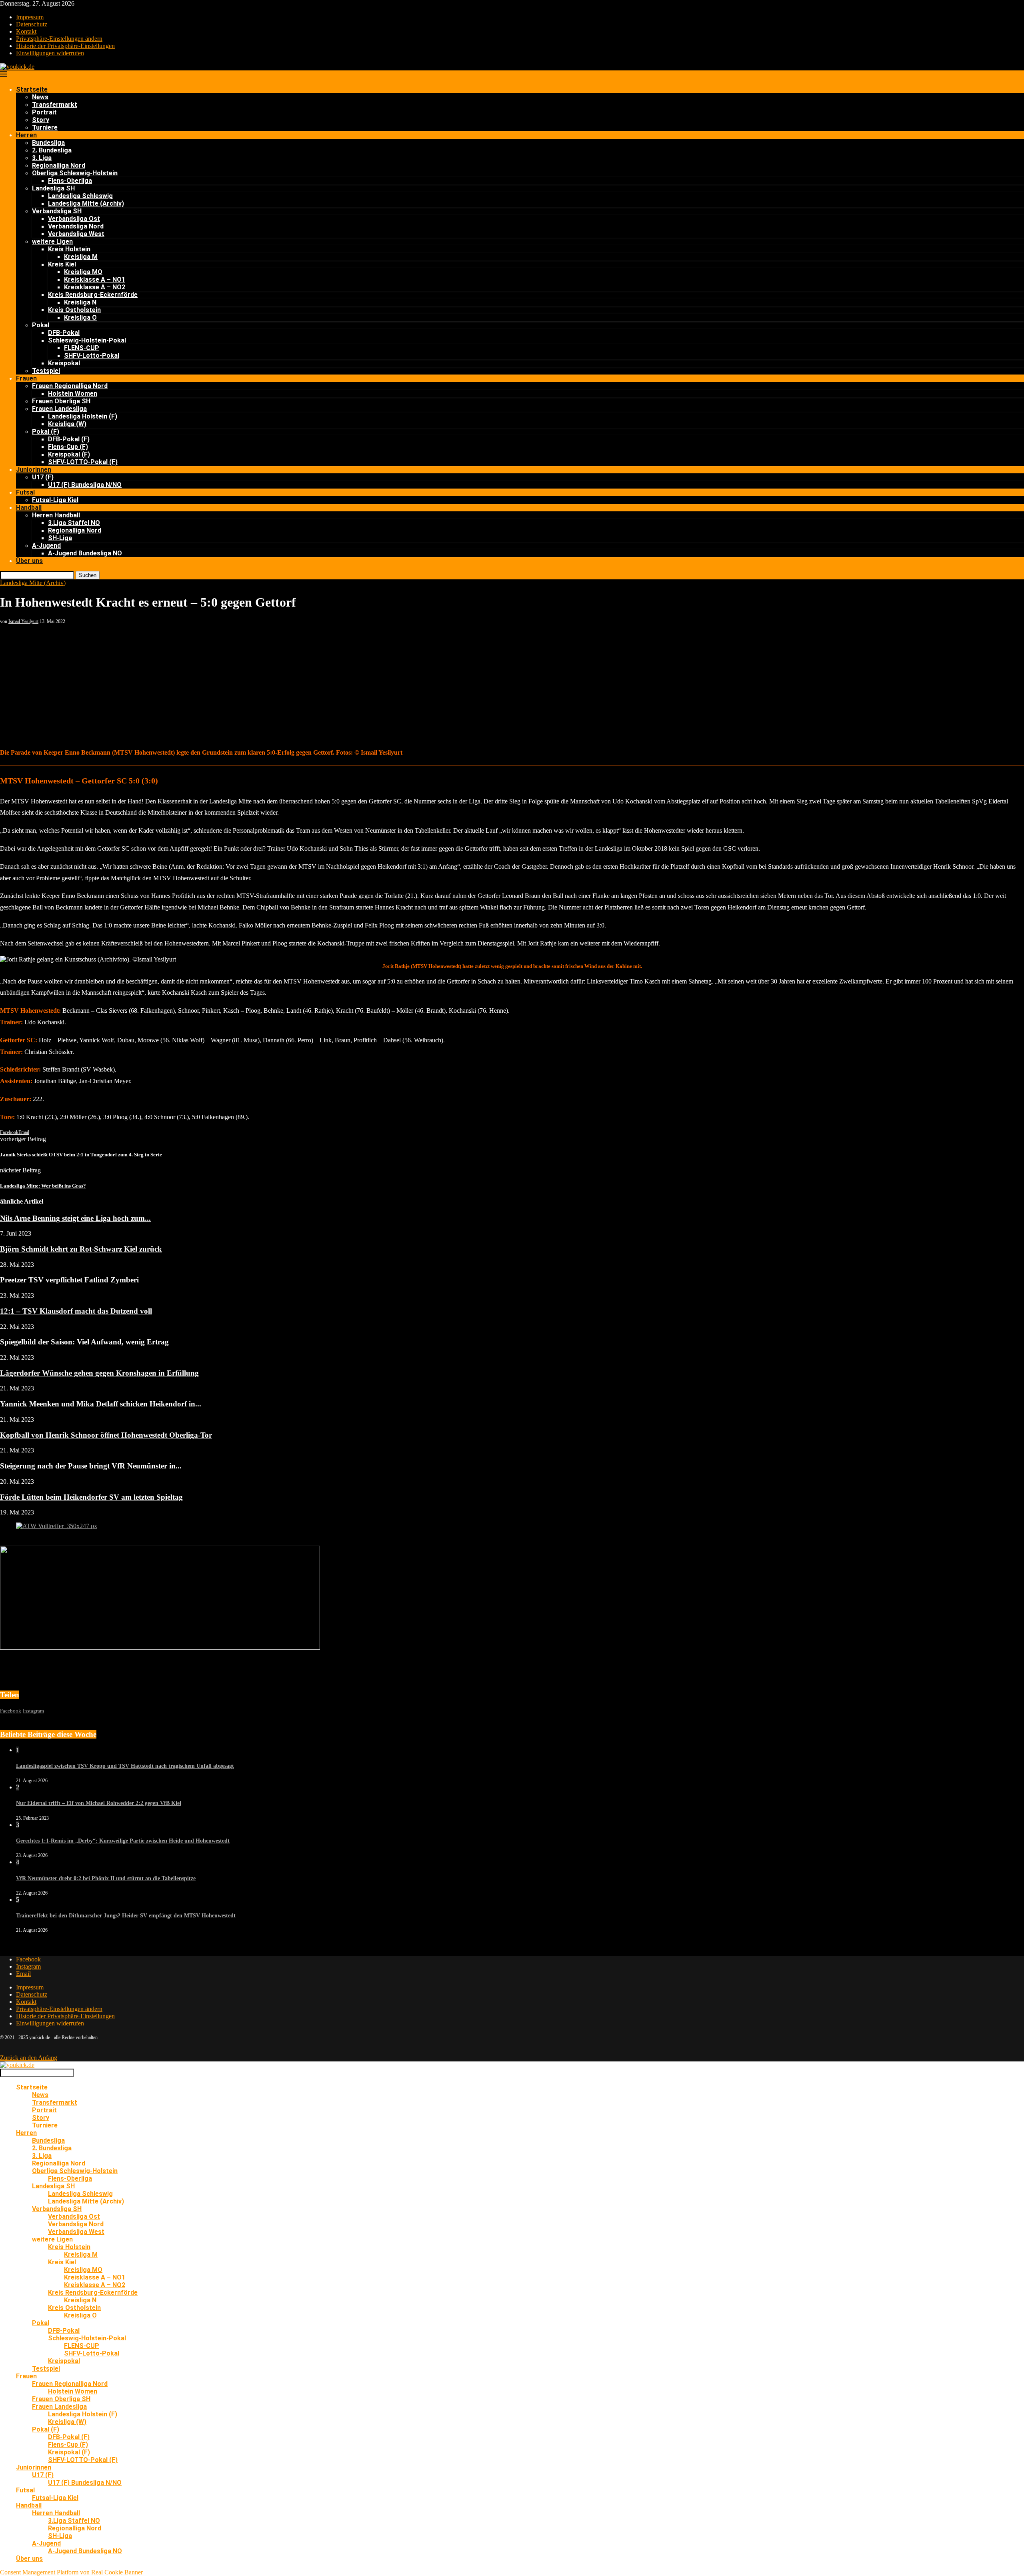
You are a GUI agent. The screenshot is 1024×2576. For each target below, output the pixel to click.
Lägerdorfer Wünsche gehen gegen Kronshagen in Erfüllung (99, 1373)
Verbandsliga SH (57, 211)
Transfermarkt (55, 105)
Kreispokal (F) (69, 454)
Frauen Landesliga (59, 409)
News (40, 97)
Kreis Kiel (62, 264)
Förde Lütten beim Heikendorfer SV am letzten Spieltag (91, 1497)
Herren (26, 135)
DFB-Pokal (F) (69, 439)
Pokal (41, 325)
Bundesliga (48, 143)
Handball (29, 508)
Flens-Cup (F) (68, 447)
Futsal (25, 492)
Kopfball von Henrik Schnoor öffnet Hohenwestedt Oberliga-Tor (106, 1435)
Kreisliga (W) (67, 424)
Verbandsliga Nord (76, 226)
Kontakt (26, 31)
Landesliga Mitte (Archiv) (86, 203)
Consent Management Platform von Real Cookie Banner (71, 2572)
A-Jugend (46, 546)
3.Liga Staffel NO (74, 523)
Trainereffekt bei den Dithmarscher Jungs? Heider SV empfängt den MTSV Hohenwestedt (126, 1916)
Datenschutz (32, 24)
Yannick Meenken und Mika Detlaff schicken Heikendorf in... (101, 1404)
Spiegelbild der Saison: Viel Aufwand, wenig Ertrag (84, 1342)
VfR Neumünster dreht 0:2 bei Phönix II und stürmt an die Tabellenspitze (106, 1878)
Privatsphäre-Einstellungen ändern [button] (59, 39)
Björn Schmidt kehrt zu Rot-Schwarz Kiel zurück (81, 1249)
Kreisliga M (81, 257)
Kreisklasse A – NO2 (95, 287)
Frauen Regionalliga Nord (70, 386)
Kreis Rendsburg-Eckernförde (93, 295)
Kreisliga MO (83, 272)
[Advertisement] (512, 685)
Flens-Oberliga (70, 181)
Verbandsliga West (76, 234)
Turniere (45, 127)
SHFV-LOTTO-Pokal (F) (83, 462)
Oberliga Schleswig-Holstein (75, 173)
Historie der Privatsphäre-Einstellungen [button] (65, 46)
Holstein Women (73, 394)
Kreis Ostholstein (74, 310)
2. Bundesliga (52, 150)
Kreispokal (64, 363)
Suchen (88, 575)
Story (41, 120)
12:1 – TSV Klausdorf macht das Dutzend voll (76, 1311)
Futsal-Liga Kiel (55, 500)
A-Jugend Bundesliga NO (85, 553)
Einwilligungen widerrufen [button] (50, 53)
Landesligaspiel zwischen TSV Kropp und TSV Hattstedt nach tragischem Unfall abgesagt (125, 1766)
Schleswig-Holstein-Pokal (87, 340)
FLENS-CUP (82, 348)
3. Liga (42, 158)
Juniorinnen (34, 470)
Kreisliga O (80, 317)
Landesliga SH (53, 188)
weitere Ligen (52, 241)
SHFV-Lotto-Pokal (92, 356)
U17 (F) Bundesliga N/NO (85, 485)
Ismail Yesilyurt (23, 621)
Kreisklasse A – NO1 (95, 279)
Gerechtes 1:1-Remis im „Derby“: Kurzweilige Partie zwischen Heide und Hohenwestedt (123, 1841)
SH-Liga (60, 538)
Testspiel (46, 371)
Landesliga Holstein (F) (83, 416)
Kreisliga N (80, 302)
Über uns (29, 561)
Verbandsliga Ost (74, 219)
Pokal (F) (46, 432)
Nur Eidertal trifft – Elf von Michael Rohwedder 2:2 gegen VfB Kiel (99, 1803)
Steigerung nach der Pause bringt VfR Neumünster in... (91, 1466)
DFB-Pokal (64, 333)
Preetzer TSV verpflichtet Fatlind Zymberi (69, 1280)
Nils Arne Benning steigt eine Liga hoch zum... (75, 1218)
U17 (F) (43, 477)
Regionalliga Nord (59, 165)
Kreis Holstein (69, 249)
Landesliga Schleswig (80, 196)
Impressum (30, 17)
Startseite (32, 89)
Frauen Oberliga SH (61, 401)
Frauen (26, 378)
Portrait (44, 112)
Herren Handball (56, 515)
